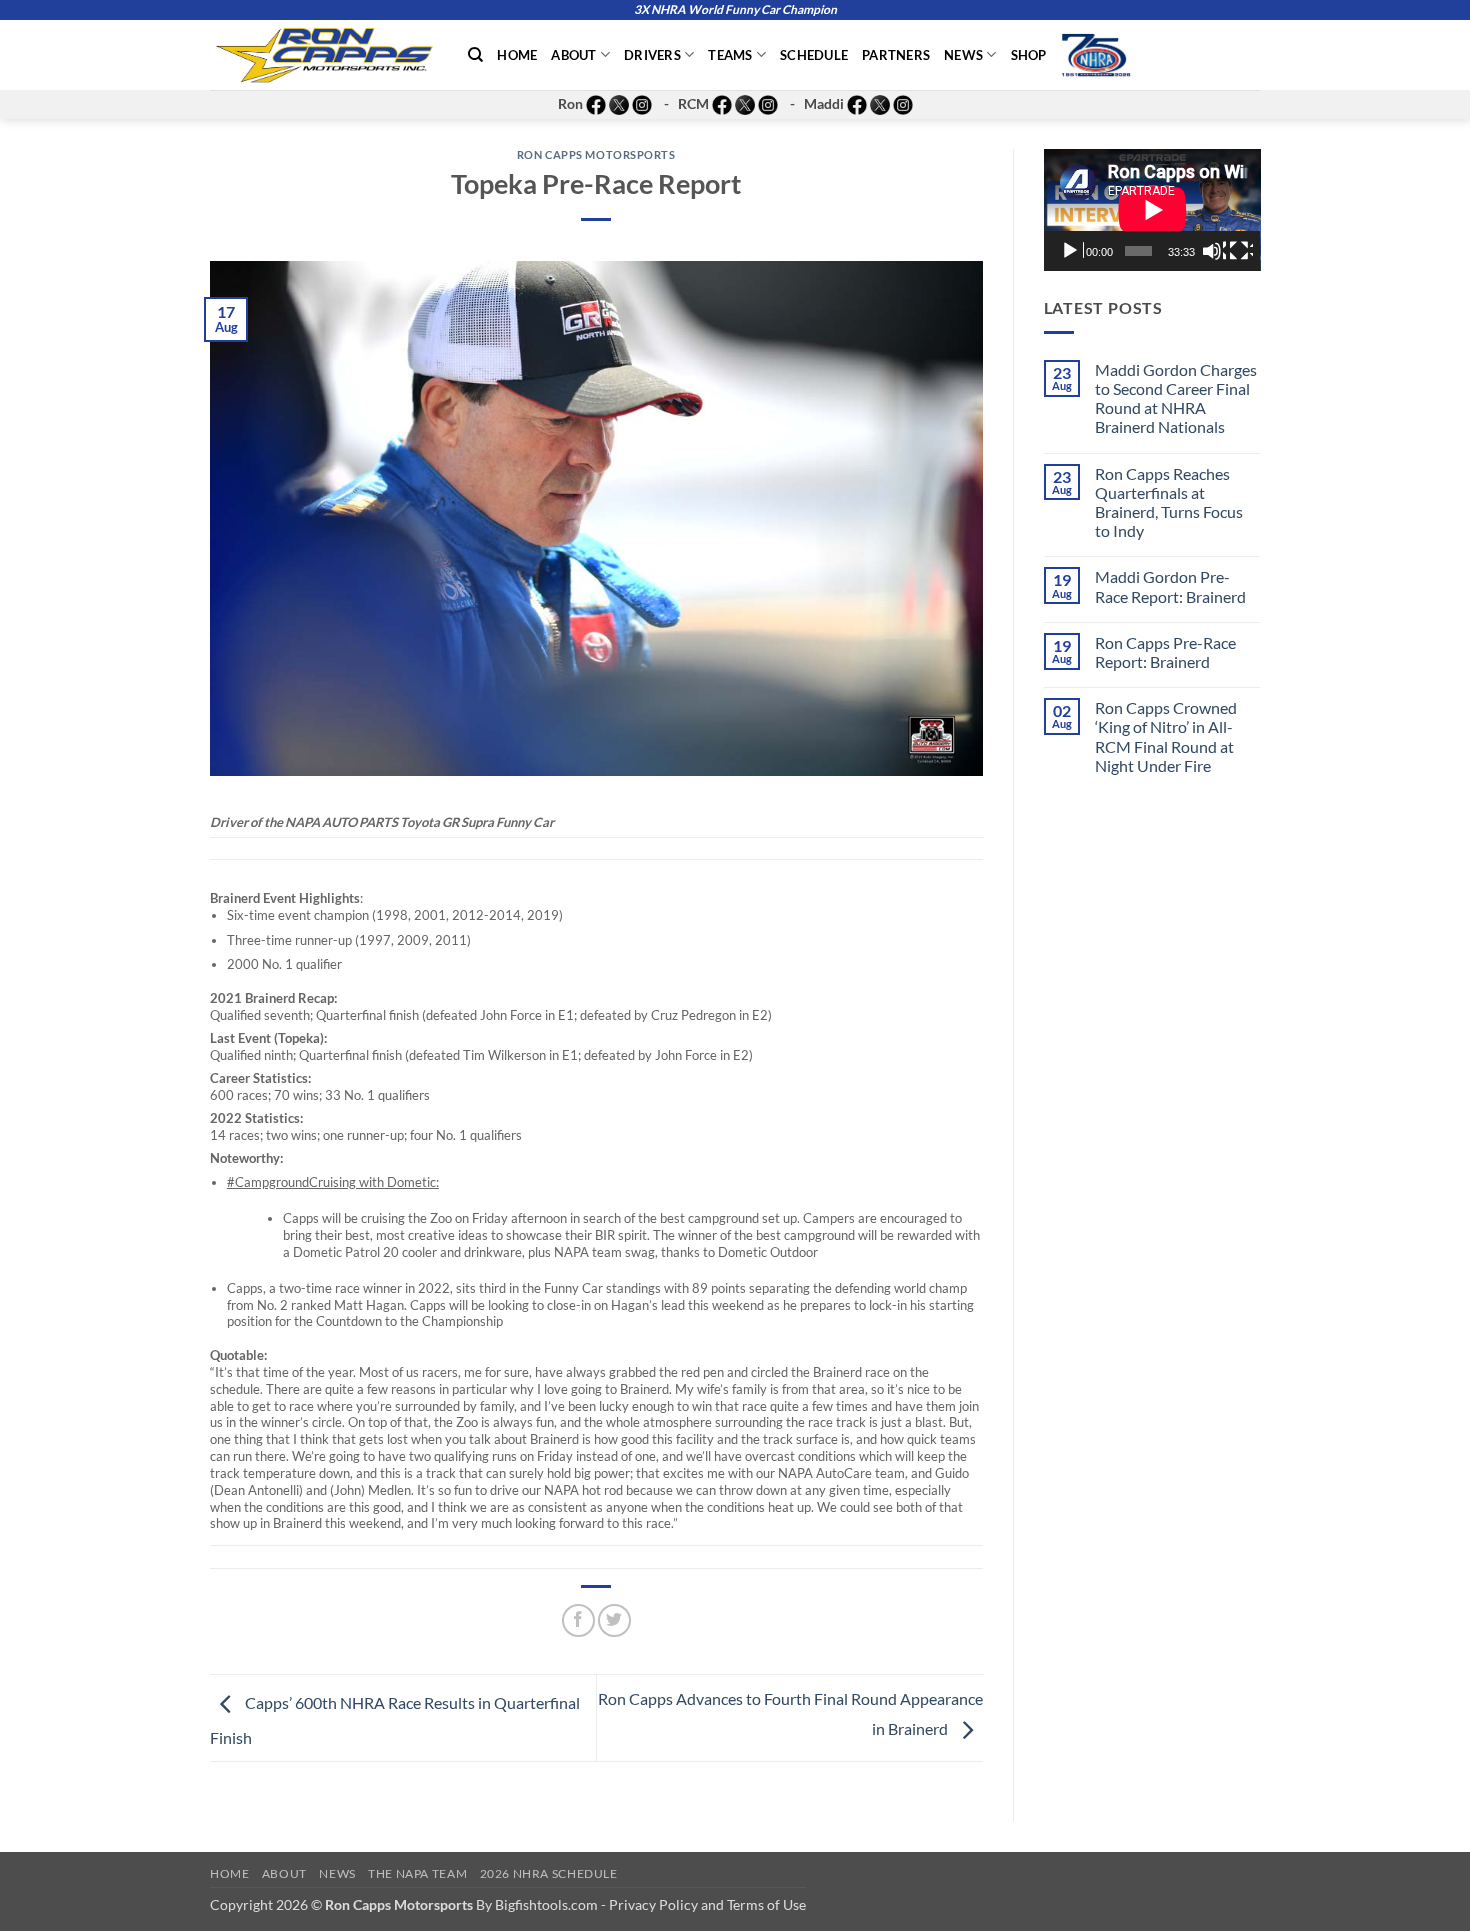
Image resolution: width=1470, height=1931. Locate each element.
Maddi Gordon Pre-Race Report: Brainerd (1170, 586)
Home (517, 55)
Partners (896, 55)
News (963, 55)
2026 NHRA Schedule (549, 1873)
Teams (730, 55)
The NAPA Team (417, 1873)
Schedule (814, 55)
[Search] (475, 55)
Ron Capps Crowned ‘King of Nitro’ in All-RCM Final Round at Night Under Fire (1166, 736)
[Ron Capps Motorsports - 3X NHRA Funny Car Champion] (324, 55)
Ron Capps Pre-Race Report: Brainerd (1165, 652)
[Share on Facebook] (578, 1620)
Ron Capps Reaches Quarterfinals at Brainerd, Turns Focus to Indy (1169, 502)
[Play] (1072, 251)
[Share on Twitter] (614, 1620)
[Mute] (1214, 251)
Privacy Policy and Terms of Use (707, 1904)
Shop (1029, 55)
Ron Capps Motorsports (596, 154)
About (573, 55)
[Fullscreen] (1241, 251)
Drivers (652, 55)
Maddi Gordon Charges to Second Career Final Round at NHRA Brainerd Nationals (1176, 398)
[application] (1152, 210)
